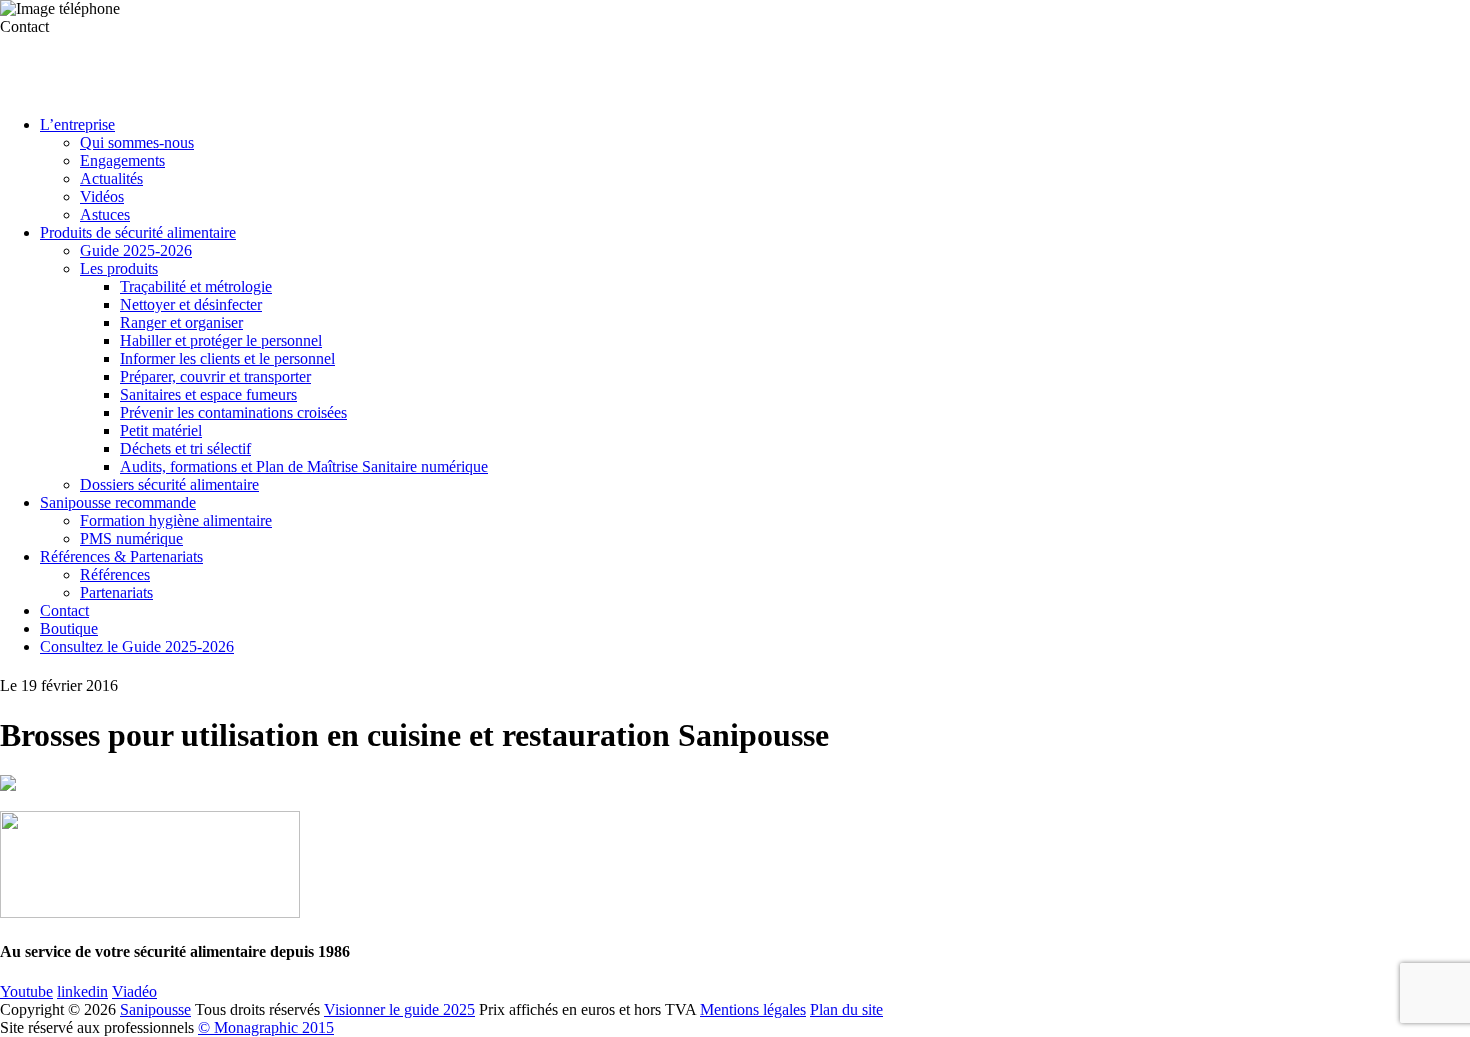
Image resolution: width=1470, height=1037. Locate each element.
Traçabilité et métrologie (196, 286)
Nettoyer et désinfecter (191, 304)
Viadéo (134, 991)
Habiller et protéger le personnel (221, 340)
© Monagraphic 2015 (266, 1027)
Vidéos (102, 196)
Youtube (26, 991)
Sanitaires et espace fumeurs (208, 394)
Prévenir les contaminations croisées (233, 412)
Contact (64, 610)
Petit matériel (161, 430)
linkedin (82, 991)
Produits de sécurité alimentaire (138, 232)
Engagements (122, 160)
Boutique (69, 628)
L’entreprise (77, 124)
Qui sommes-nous (137, 142)
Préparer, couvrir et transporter (215, 376)
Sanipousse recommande (118, 502)
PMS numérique (131, 538)
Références (115, 574)
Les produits (119, 268)
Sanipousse (155, 1009)
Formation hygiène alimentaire (176, 520)
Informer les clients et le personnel (227, 358)
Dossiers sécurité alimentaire (169, 484)
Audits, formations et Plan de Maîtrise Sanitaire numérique (304, 466)
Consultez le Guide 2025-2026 (137, 646)
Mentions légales (753, 1009)
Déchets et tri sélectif (185, 448)
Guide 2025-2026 (136, 250)
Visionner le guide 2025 (399, 1009)
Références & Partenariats (121, 556)
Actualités (111, 178)
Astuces (105, 214)
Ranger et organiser (181, 322)
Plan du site (846, 1009)
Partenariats (116, 592)
